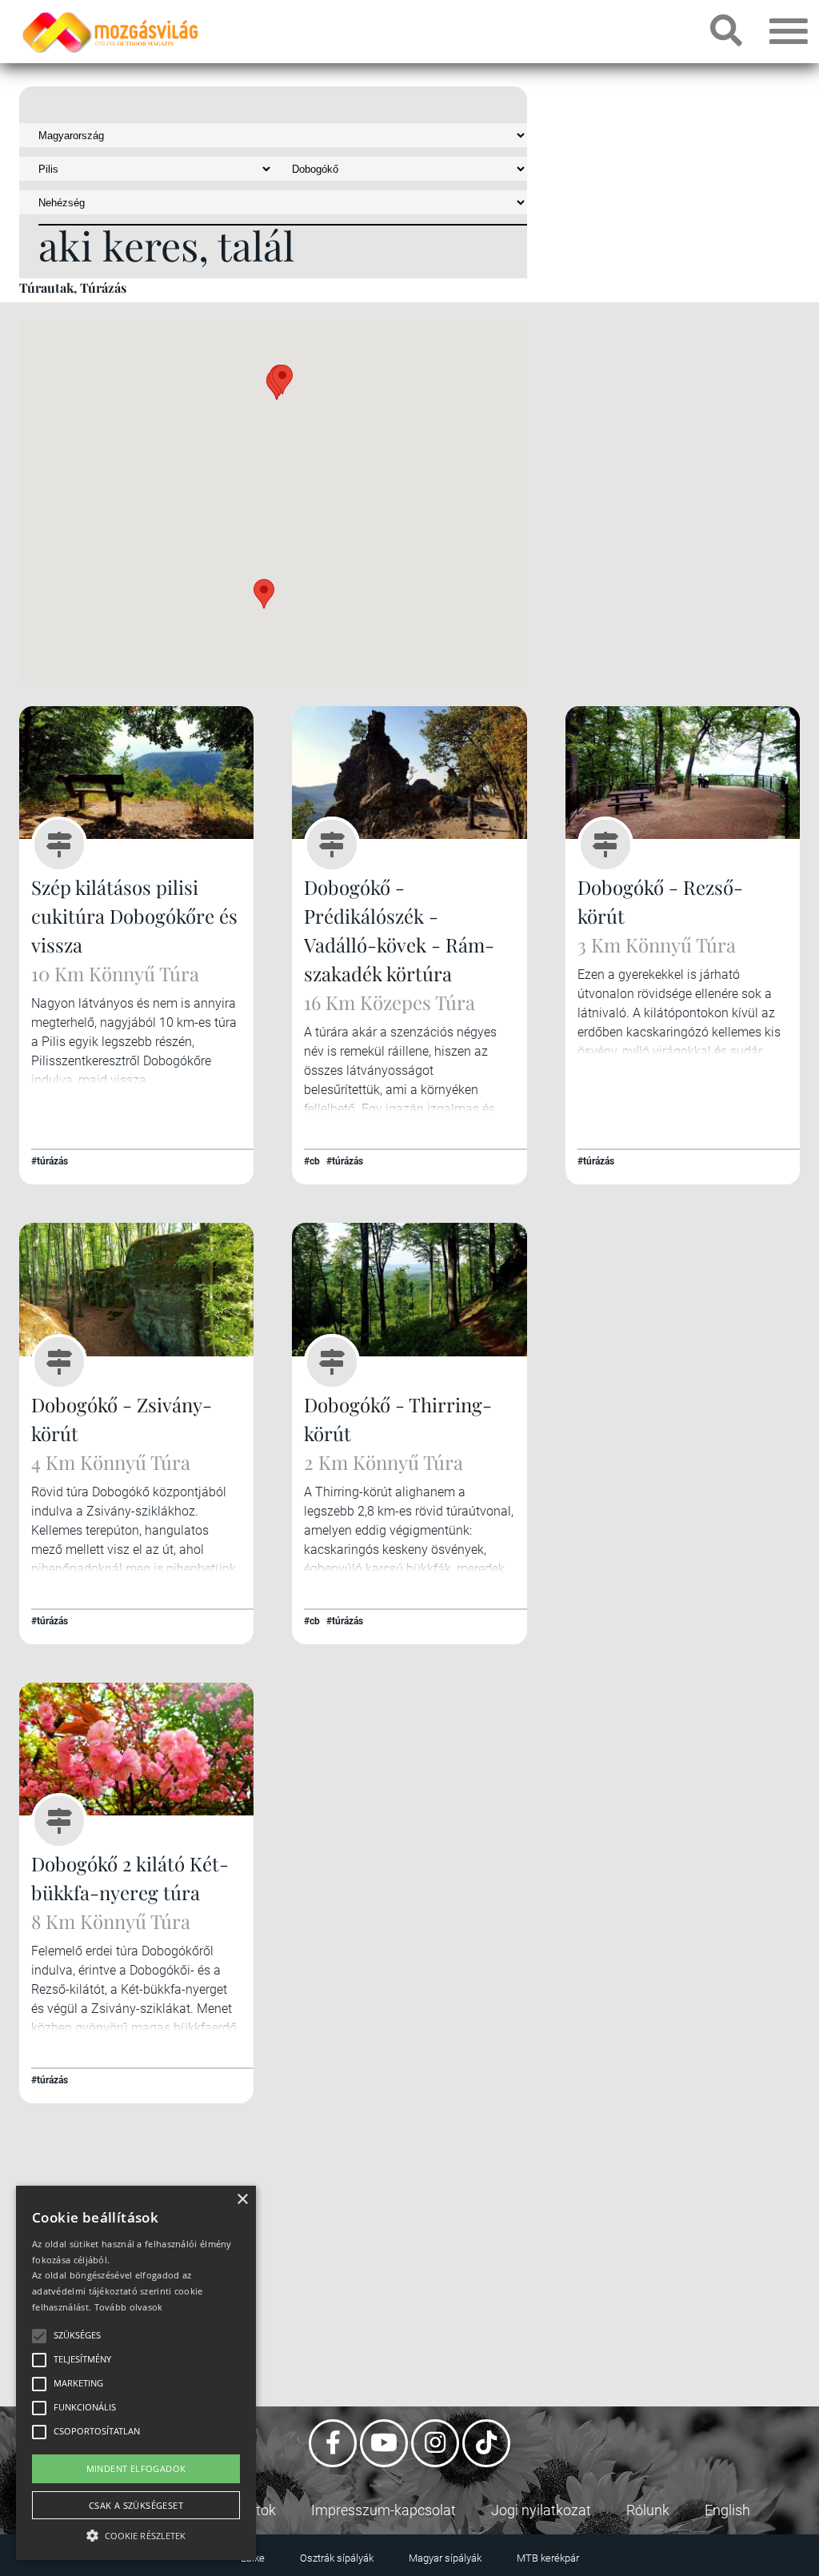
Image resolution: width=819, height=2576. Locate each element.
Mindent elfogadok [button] (136, 2468)
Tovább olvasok (129, 2307)
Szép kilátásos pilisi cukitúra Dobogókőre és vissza (134, 916)
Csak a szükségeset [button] (136, 2505)
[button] (264, 594)
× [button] (242, 2200)
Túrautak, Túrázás (73, 288)
